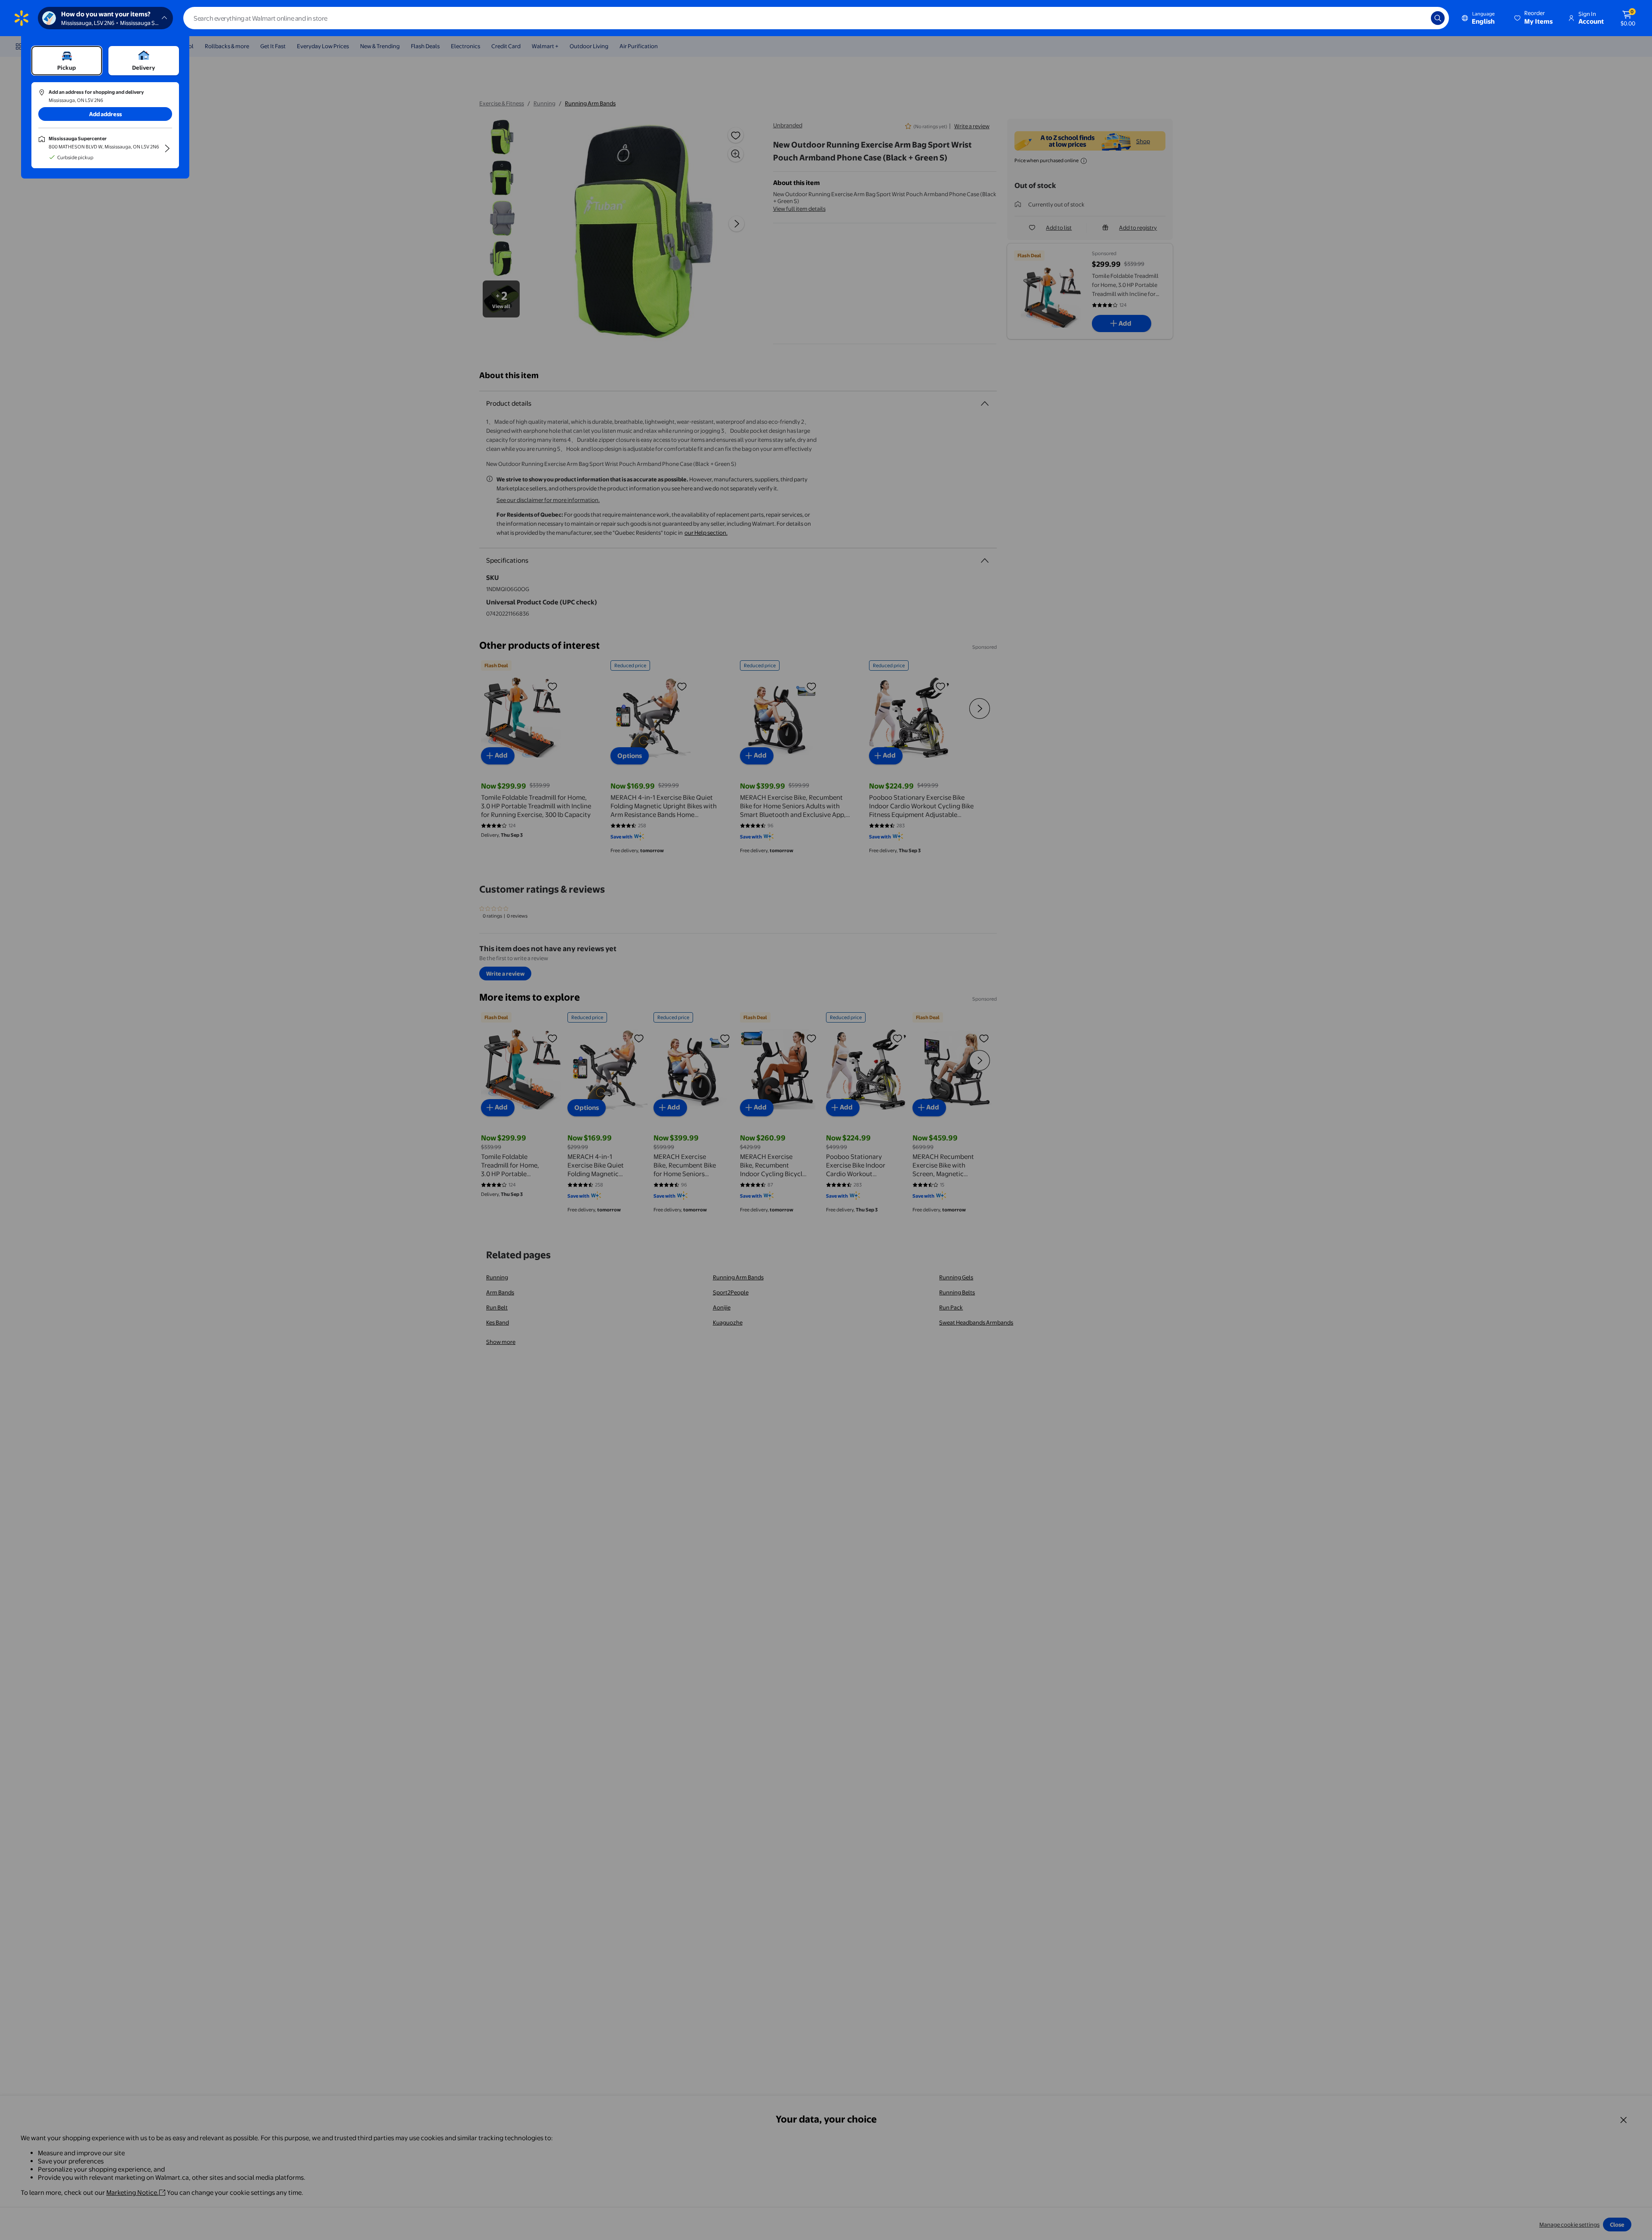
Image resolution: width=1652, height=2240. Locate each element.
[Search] (1438, 18)
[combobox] (816, 18)
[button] (1534, 18)
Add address (105, 114)
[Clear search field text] (1418, 18)
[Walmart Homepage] (22, 18)
